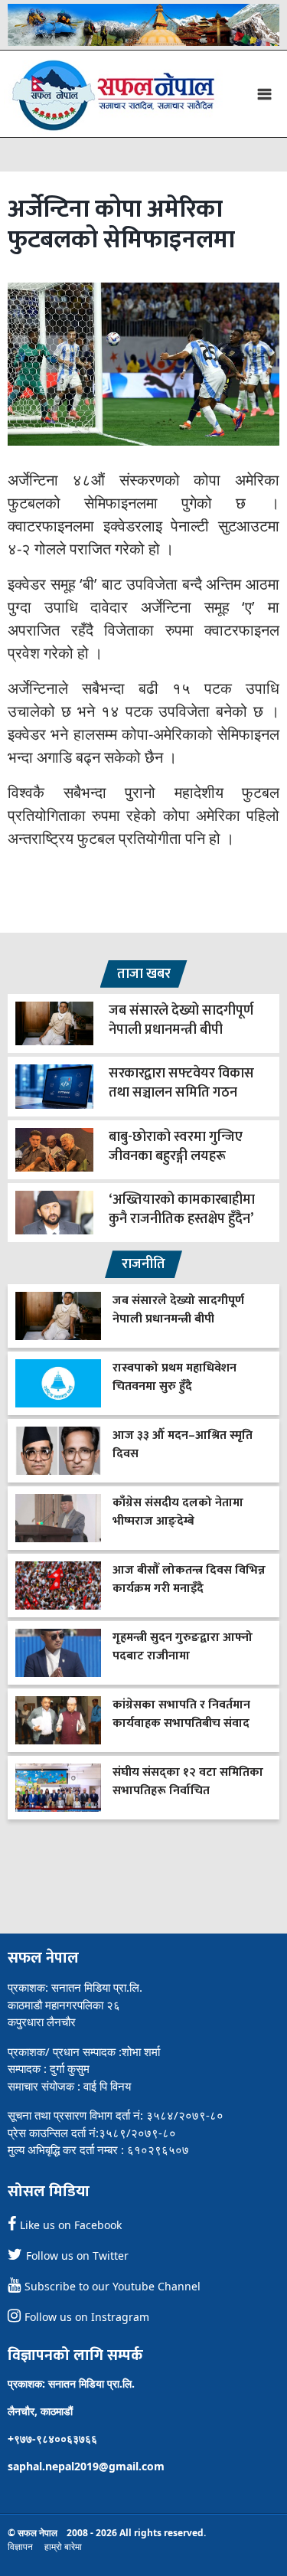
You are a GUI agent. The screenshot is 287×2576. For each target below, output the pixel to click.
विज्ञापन (20, 2547)
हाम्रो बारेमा (63, 2547)
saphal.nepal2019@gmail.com (86, 2466)
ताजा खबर (144, 974)
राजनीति (143, 1264)
